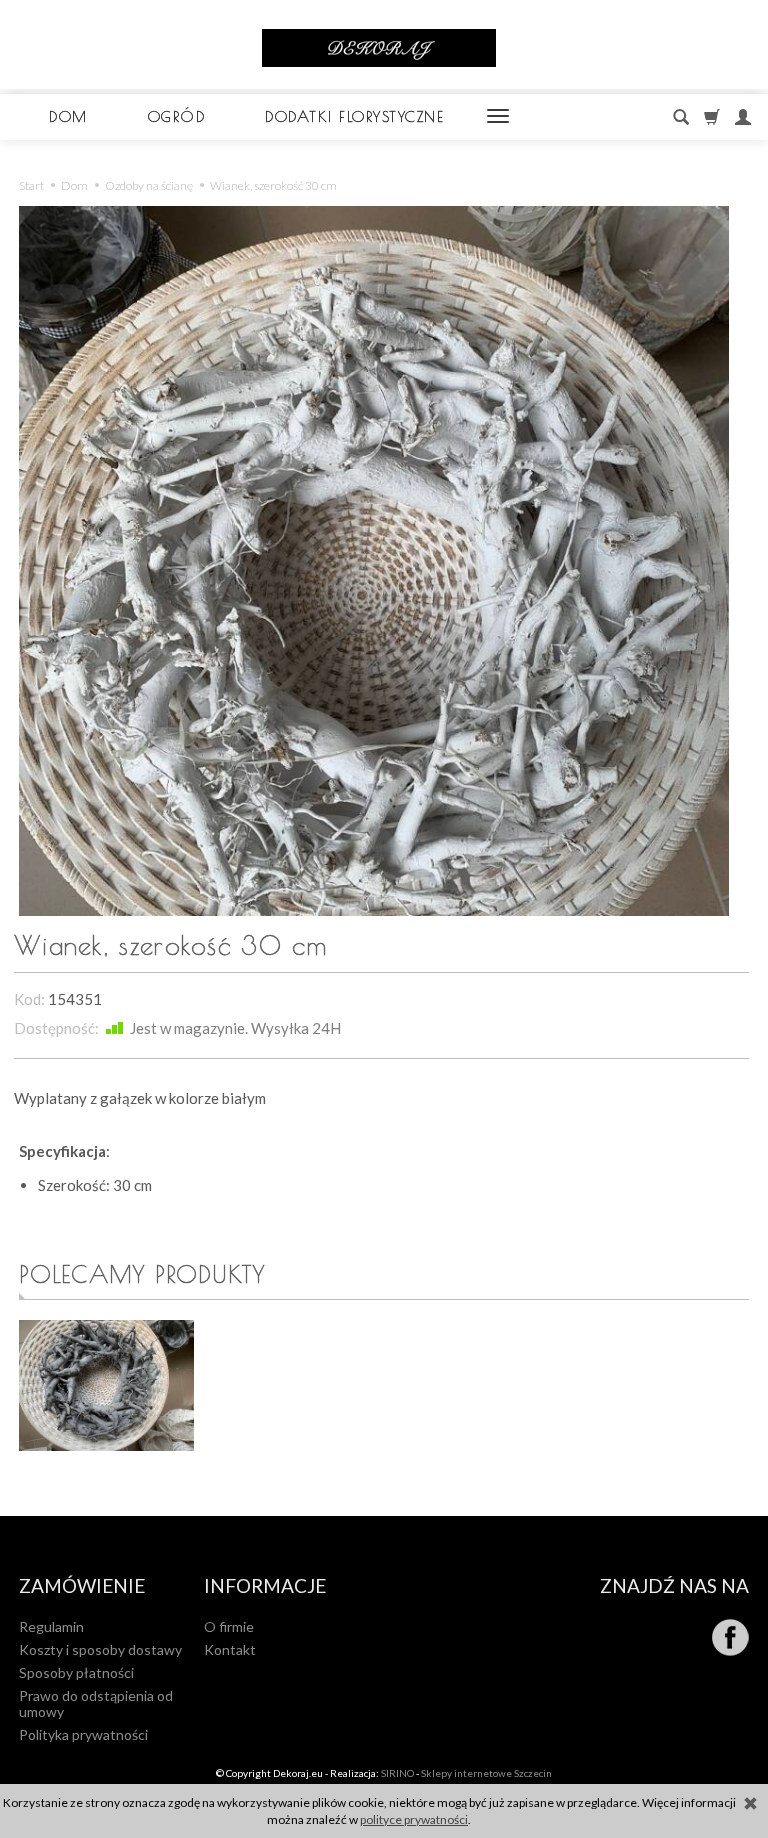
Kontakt (230, 1649)
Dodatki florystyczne (354, 116)
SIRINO (397, 1773)
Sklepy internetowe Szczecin (486, 1773)
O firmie (229, 1626)
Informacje (265, 1586)
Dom (68, 116)
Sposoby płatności (76, 1672)
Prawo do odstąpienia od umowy (96, 1704)
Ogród (177, 116)
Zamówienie (82, 1586)
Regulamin (51, 1626)
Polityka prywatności (83, 1734)
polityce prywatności (414, 1819)
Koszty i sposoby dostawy (100, 1649)
